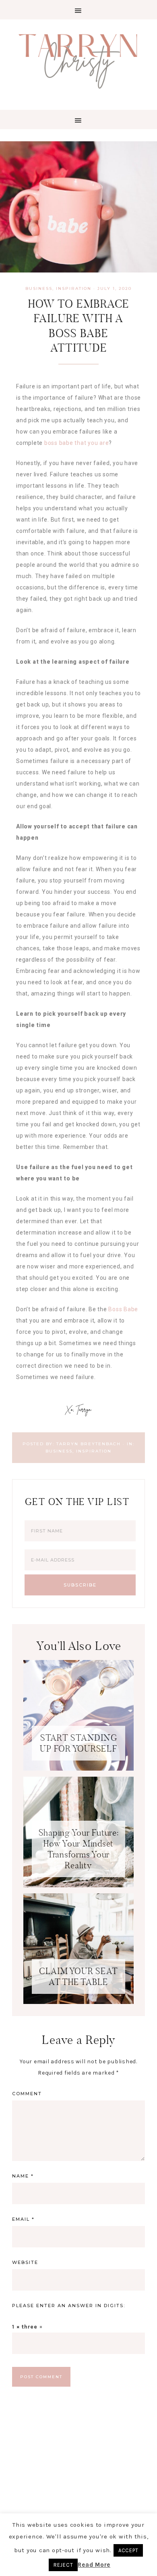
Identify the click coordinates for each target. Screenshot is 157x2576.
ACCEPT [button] (128, 2550)
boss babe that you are (77, 443)
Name (23, 2176)
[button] (78, 10)
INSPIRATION (74, 288)
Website (25, 2262)
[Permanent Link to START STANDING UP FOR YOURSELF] (78, 1769)
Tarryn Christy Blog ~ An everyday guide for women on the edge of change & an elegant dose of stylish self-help (78, 60)
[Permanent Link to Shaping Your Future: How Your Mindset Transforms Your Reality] (78, 1885)
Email (23, 2219)
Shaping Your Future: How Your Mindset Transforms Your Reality (79, 1849)
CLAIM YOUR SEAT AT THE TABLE (78, 1977)
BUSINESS (39, 288)
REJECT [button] (63, 2565)
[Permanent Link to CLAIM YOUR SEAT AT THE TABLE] (78, 2002)
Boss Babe (123, 1309)
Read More (94, 2565)
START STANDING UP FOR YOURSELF (78, 1743)
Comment (27, 2094)
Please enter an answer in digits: (69, 2306)
